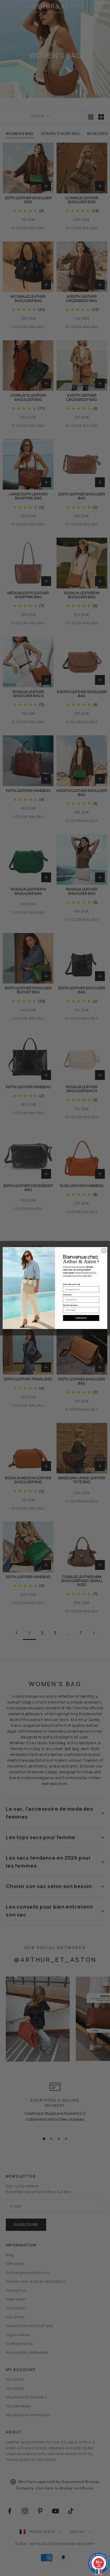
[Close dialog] (104, 1251)
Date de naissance (70, 1305)
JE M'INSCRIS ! (81, 1318)
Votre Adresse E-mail (71, 1284)
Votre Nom (67, 1295)
